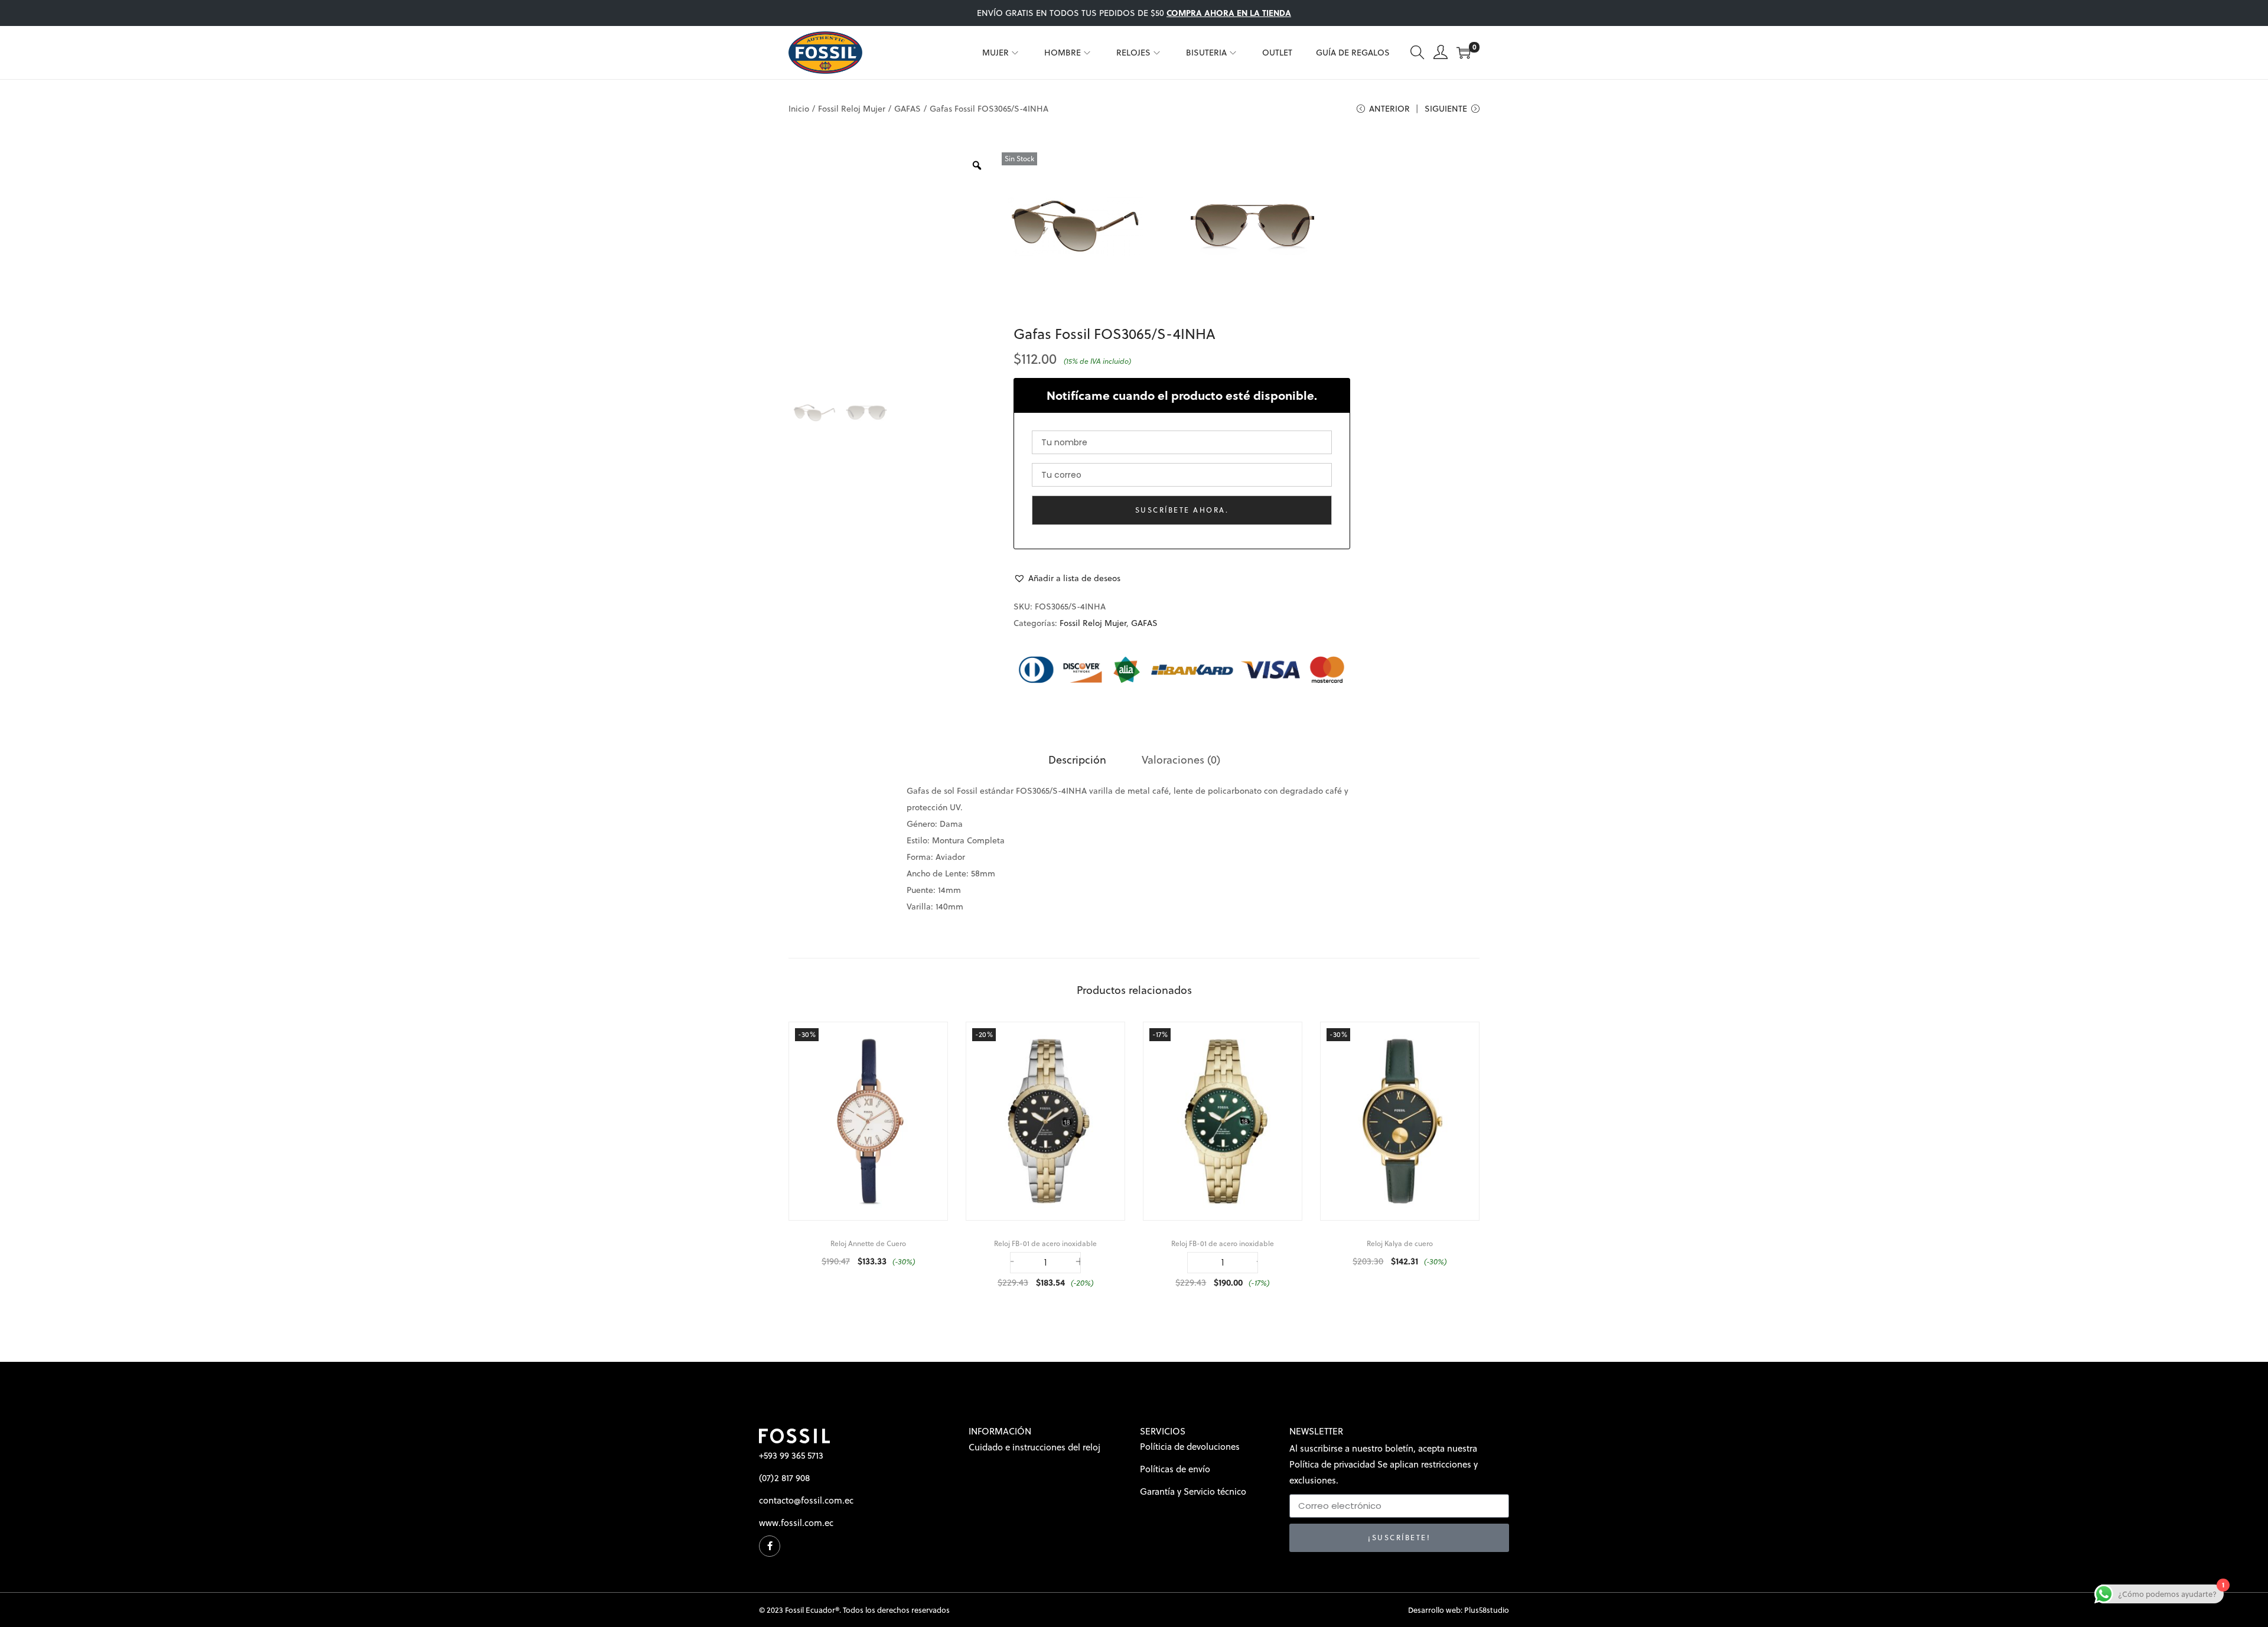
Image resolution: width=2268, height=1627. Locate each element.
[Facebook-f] (770, 1546)
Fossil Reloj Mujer (852, 109)
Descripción (1077, 760)
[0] (1464, 53)
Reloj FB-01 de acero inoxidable (1045, 1243)
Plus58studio (1487, 1610)
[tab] (1077, 760)
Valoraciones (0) (1181, 760)
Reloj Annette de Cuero (868, 1243)
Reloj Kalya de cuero (1400, 1243)
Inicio (799, 109)
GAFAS (907, 109)
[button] (1067, 578)
